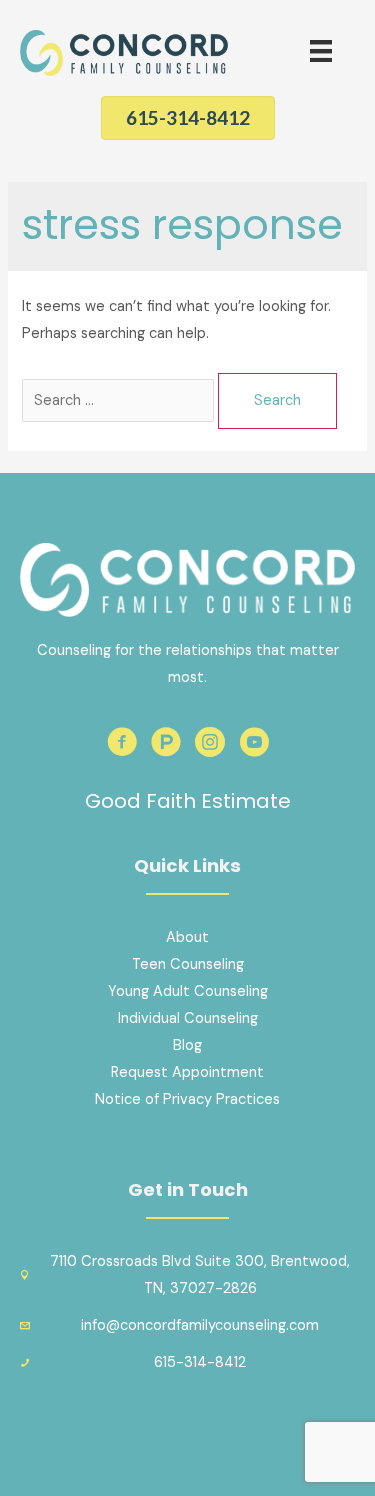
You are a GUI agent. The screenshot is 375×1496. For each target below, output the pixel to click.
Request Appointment (187, 1072)
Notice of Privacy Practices (187, 1099)
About (187, 937)
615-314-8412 (200, 1362)
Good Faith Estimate (188, 801)
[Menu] (321, 51)
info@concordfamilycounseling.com (200, 1325)
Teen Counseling (188, 964)
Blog (187, 1045)
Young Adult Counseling (188, 991)
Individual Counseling (188, 1018)
